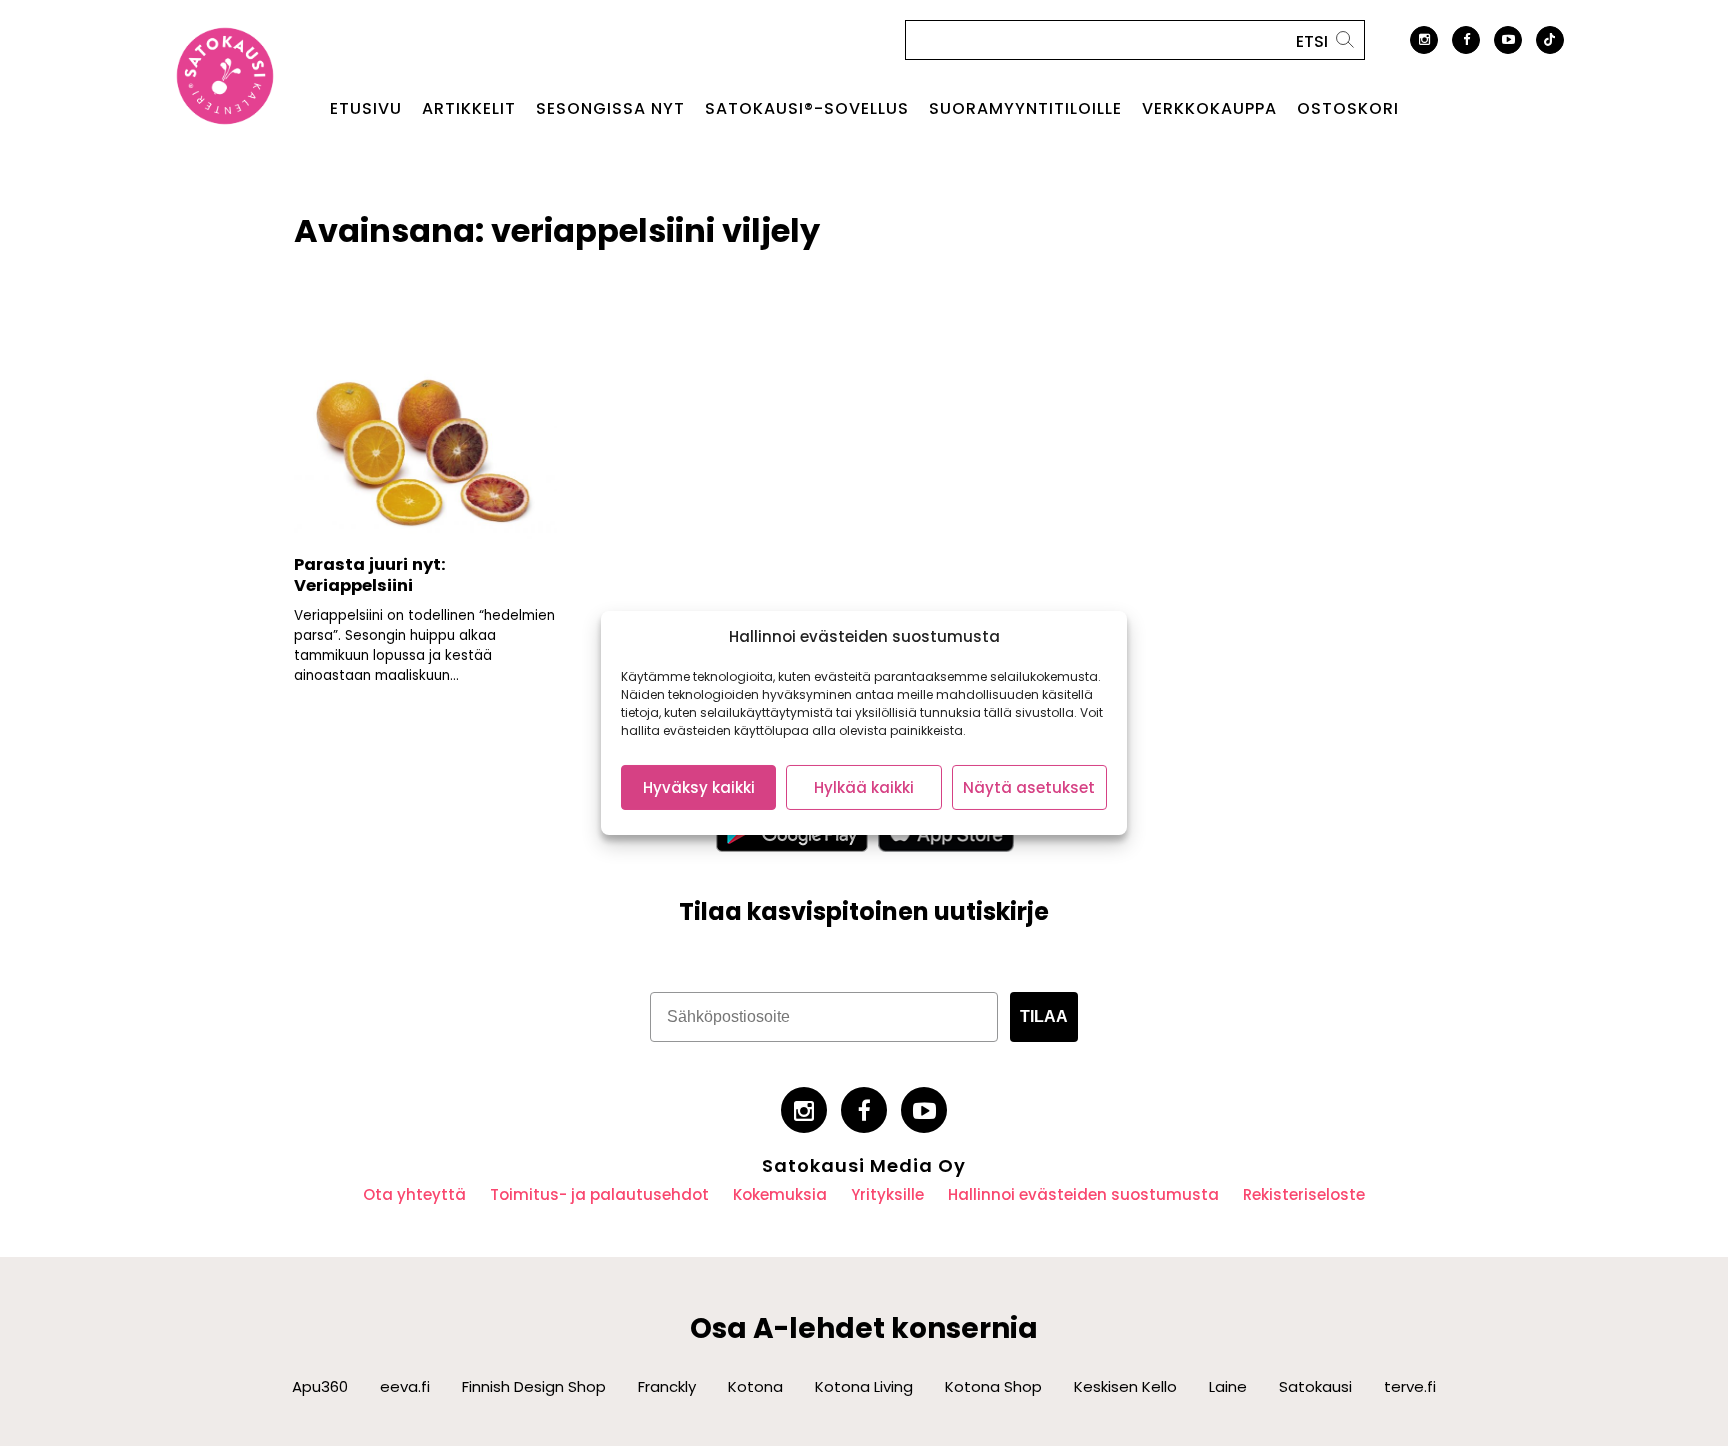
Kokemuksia (780, 1194)
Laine (1228, 1386)
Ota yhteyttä (414, 1194)
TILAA (1044, 1016)
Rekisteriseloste (1304, 1194)
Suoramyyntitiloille (1025, 109)
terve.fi (1410, 1386)
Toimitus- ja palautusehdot (599, 1194)
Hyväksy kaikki (699, 787)
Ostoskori (1348, 109)
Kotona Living (864, 1386)
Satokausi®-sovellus (807, 109)
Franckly (667, 1386)
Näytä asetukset (1029, 787)
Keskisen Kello (1125, 1386)
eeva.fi (405, 1386)
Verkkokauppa (1209, 109)
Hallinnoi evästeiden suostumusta (1083, 1194)
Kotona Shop (993, 1386)
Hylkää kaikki (864, 787)
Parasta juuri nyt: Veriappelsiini (370, 575)
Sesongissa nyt (610, 109)
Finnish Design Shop (534, 1386)
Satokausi (1315, 1386)
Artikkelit (469, 109)
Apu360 (320, 1386)
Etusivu (366, 109)
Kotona (755, 1386)
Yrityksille (887, 1194)
